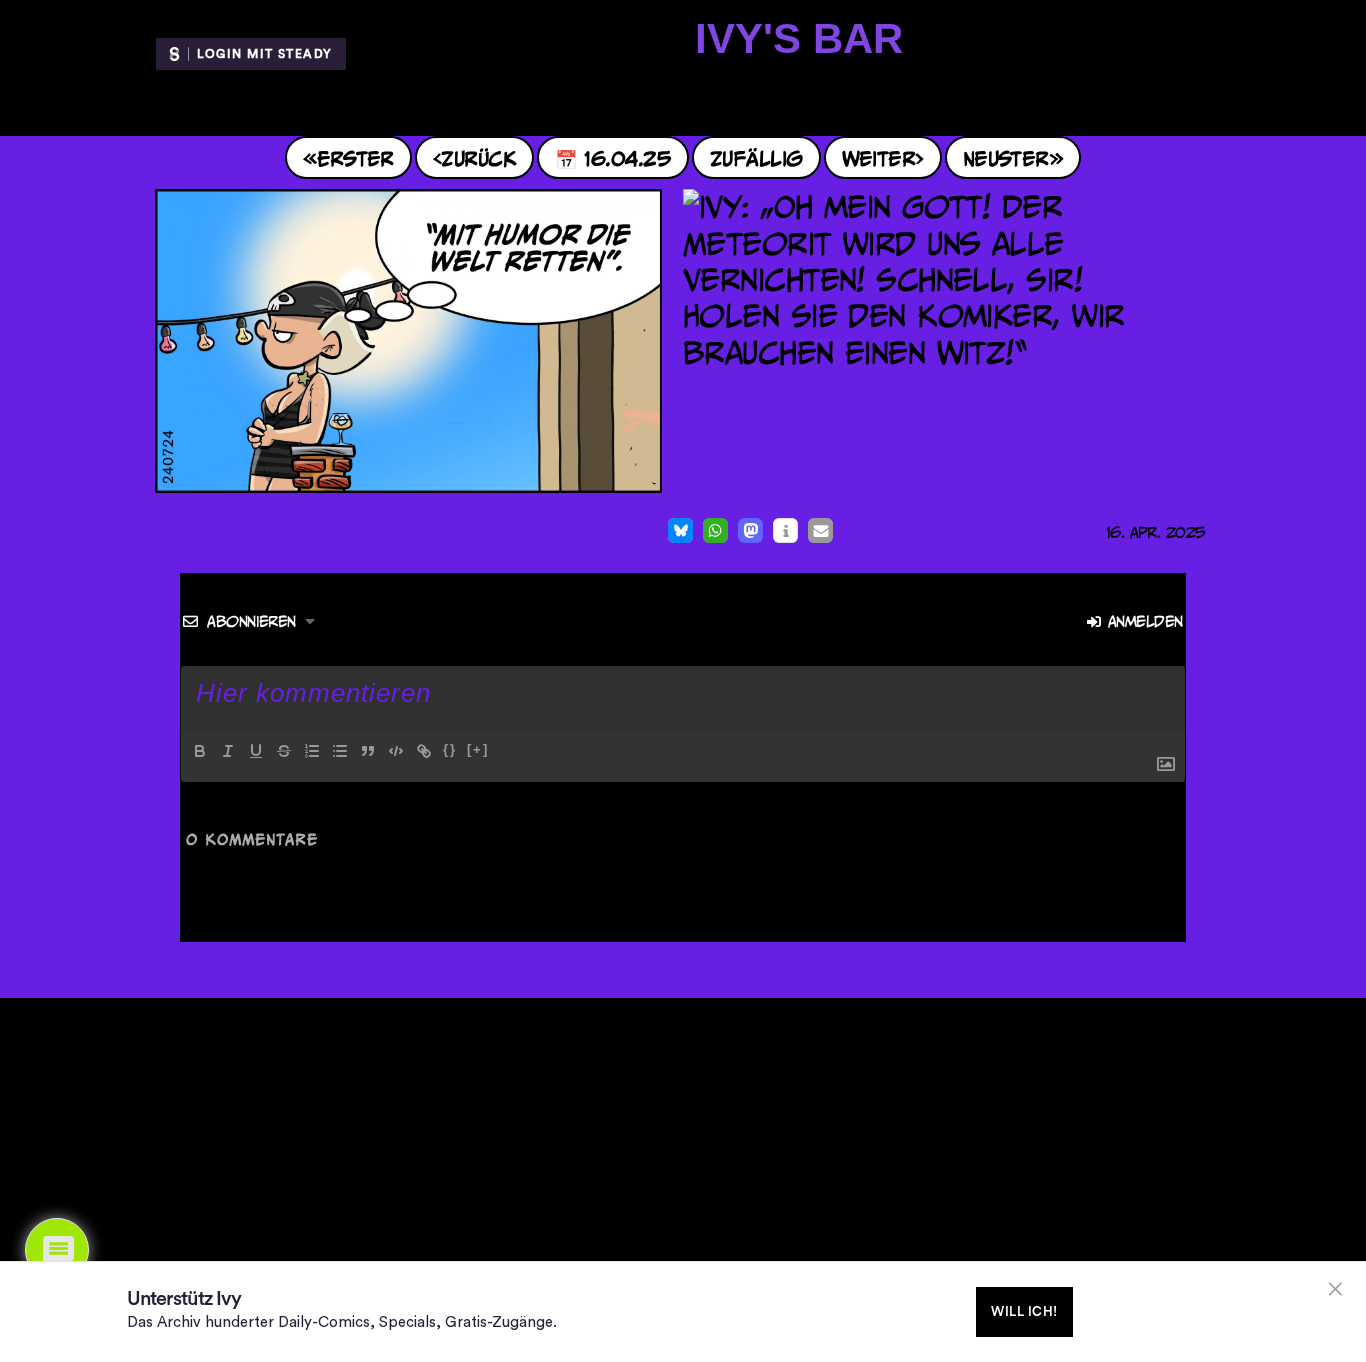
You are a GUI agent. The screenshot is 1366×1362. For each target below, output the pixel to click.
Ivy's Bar (799, 38)
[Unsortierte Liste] (340, 751)
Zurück (478, 157)
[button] (680, 530)
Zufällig (756, 157)
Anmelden (1142, 621)
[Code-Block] (396, 751)
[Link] (424, 751)
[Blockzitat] (368, 751)
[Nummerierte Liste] (312, 751)
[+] (478, 749)
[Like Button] (161, 533)
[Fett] (200, 751)
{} (450, 749)
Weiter (879, 157)
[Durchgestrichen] (284, 751)
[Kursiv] (228, 751)
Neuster (1006, 157)
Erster (355, 157)
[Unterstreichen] (256, 751)
